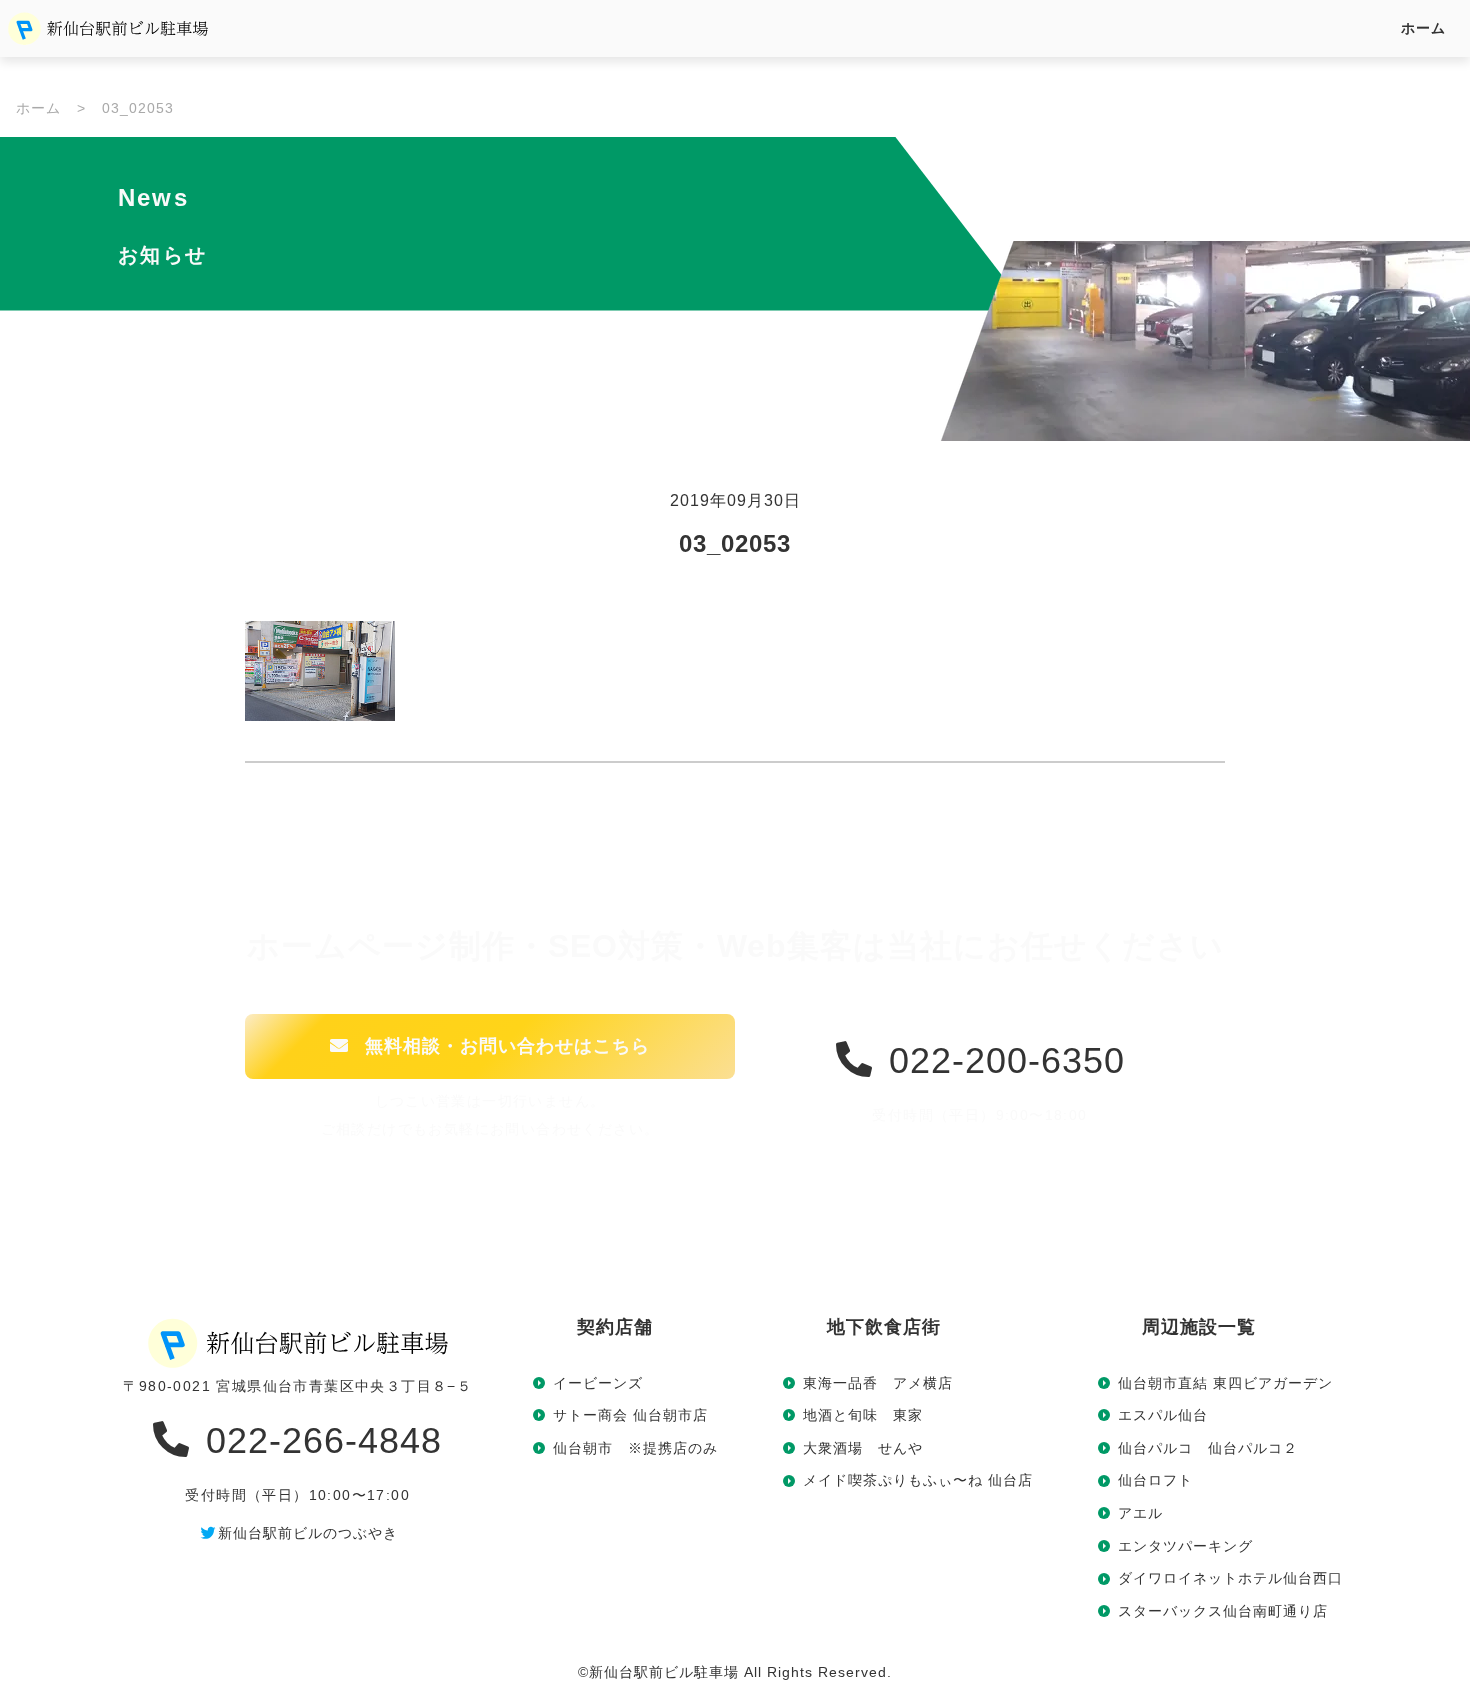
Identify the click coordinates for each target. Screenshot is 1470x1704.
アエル (1140, 1513)
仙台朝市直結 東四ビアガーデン (1225, 1383)
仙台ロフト (1155, 1480)
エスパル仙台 (1163, 1415)
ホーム (1423, 28)
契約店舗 (615, 1327)
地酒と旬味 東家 (863, 1415)
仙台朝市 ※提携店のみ (635, 1448)
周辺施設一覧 (1199, 1327)
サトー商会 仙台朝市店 (630, 1415)
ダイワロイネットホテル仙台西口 (1230, 1578)
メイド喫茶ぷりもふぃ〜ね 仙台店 (918, 1480)
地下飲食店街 (884, 1327)
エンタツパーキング (1185, 1546)
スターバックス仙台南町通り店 (1223, 1611)
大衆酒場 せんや (863, 1448)
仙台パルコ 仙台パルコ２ (1208, 1448)
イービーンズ (598, 1383)
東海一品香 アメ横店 (878, 1383)
